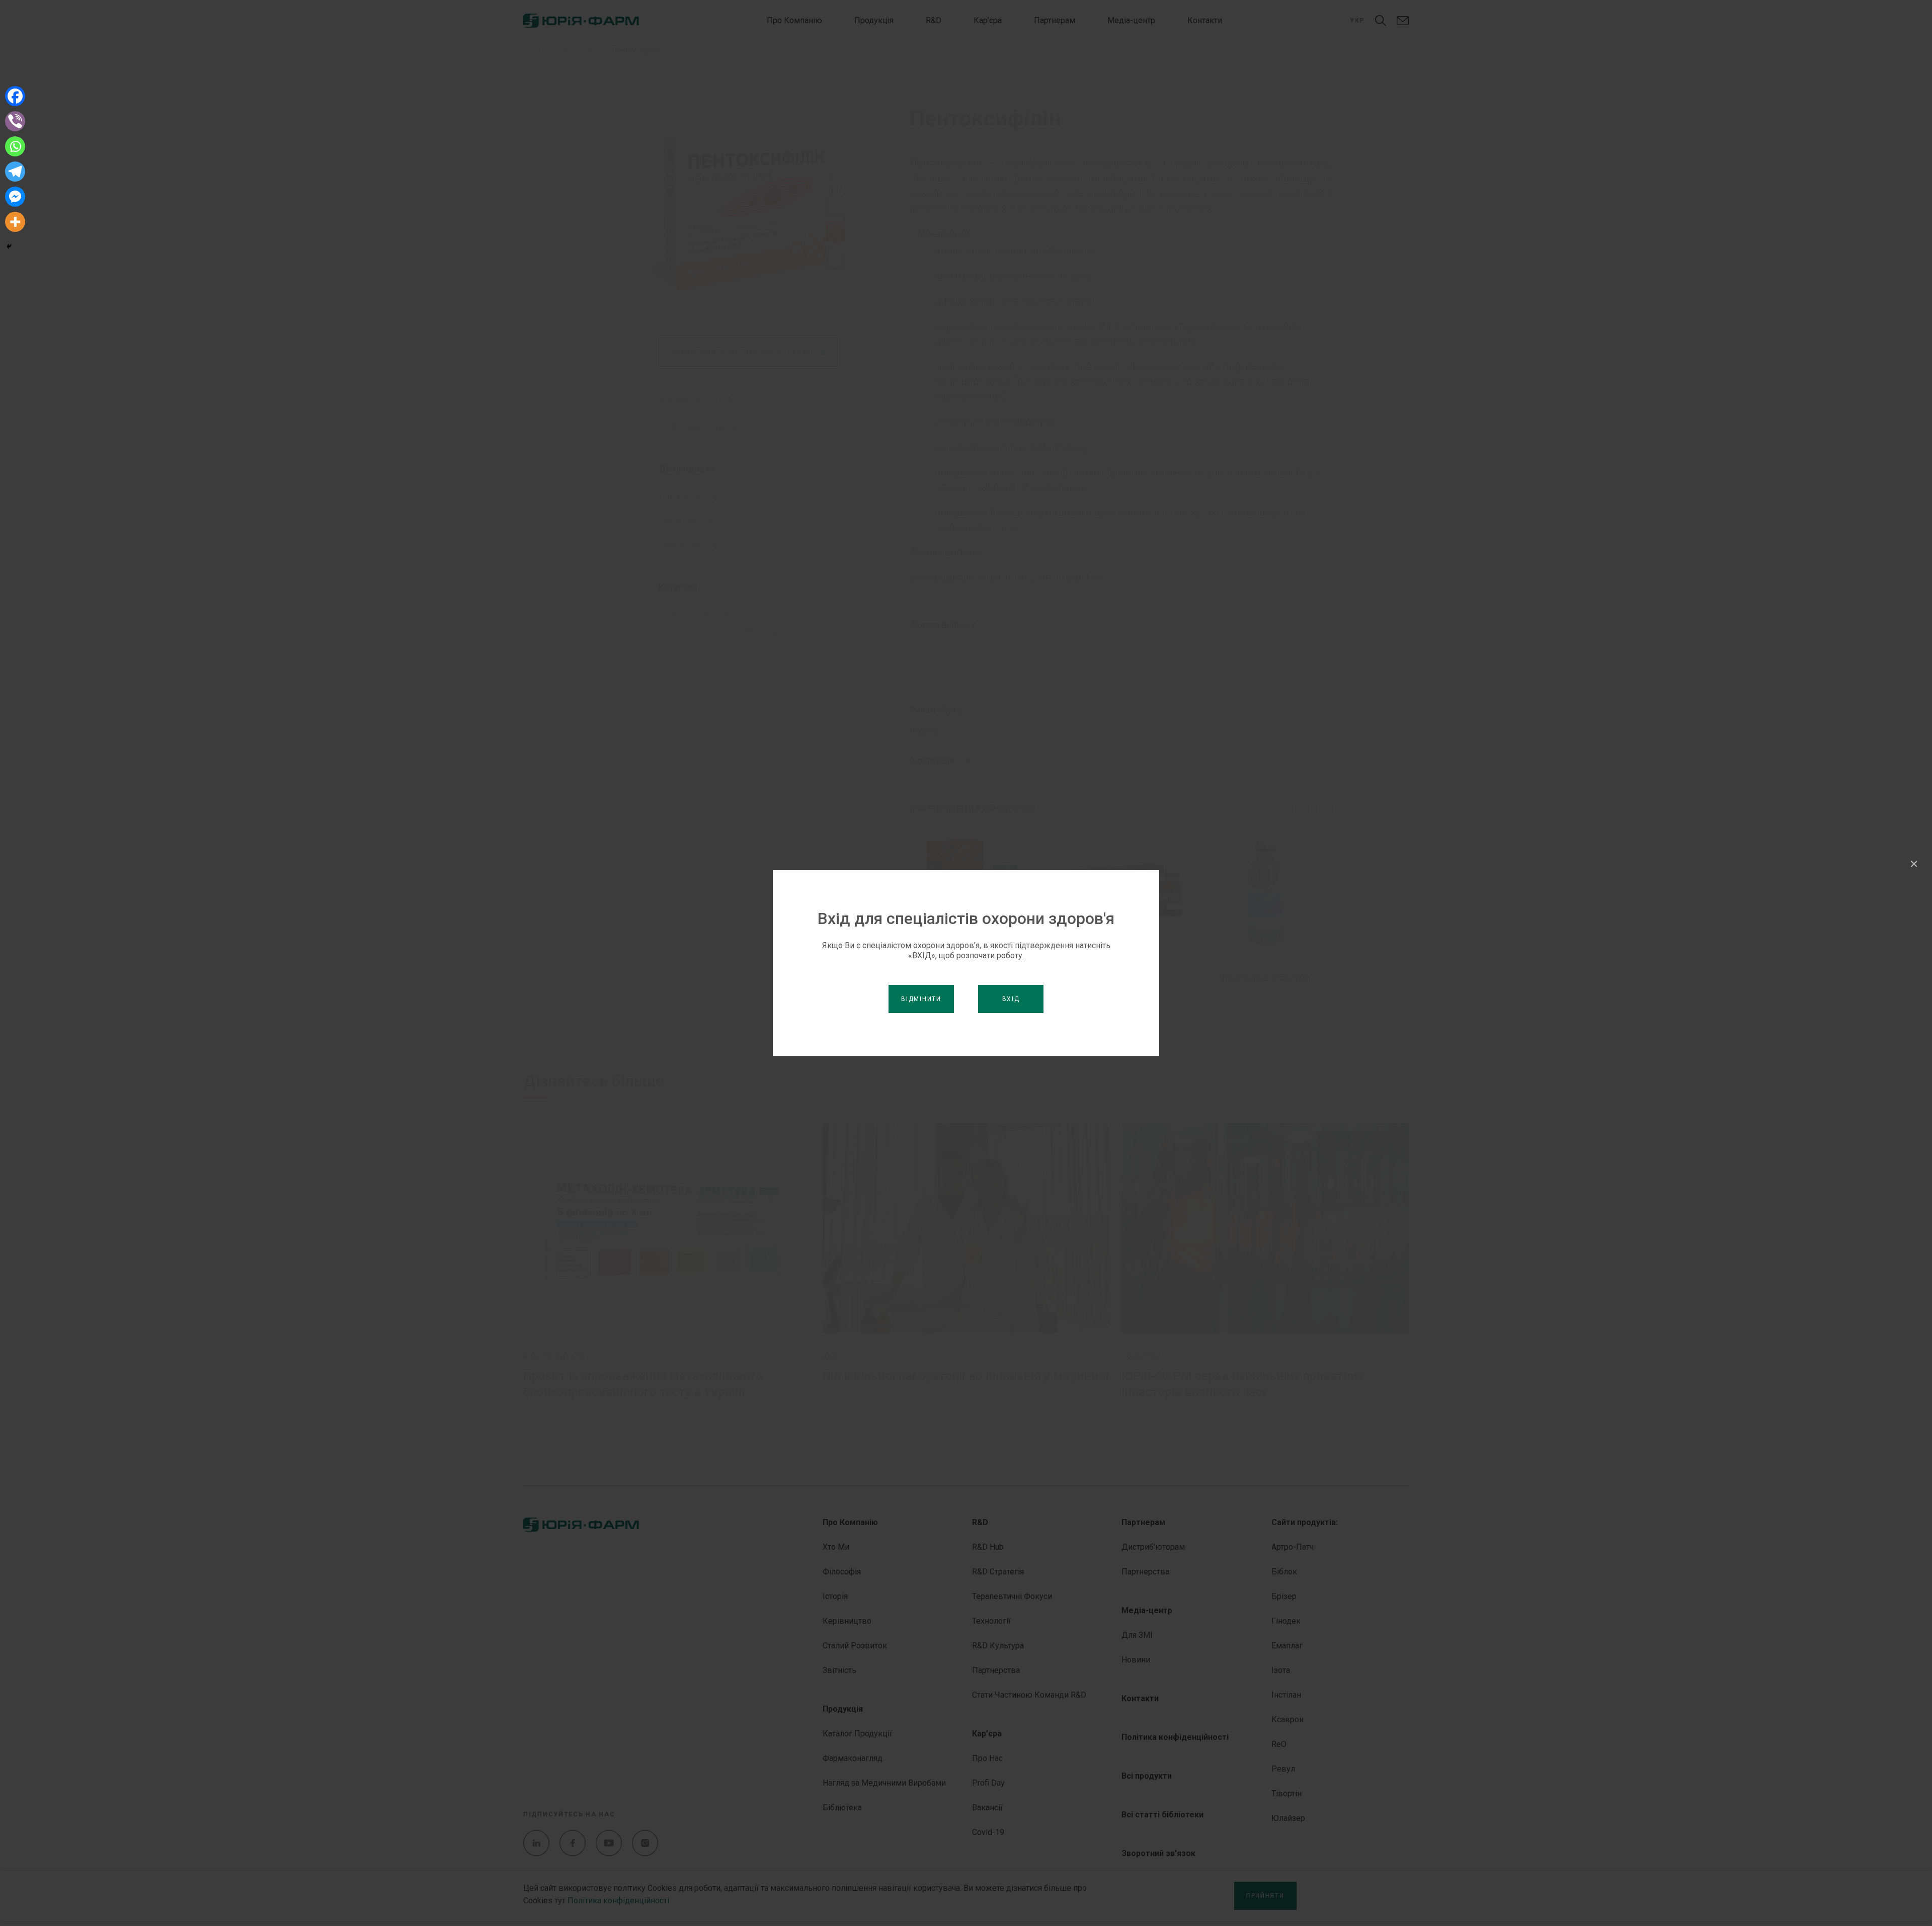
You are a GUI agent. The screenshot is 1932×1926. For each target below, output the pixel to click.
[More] (15, 222)
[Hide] (9, 246)
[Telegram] (15, 172)
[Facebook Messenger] (15, 197)
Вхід (1011, 999)
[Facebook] (15, 96)
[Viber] (15, 121)
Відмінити (921, 999)
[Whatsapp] (15, 146)
